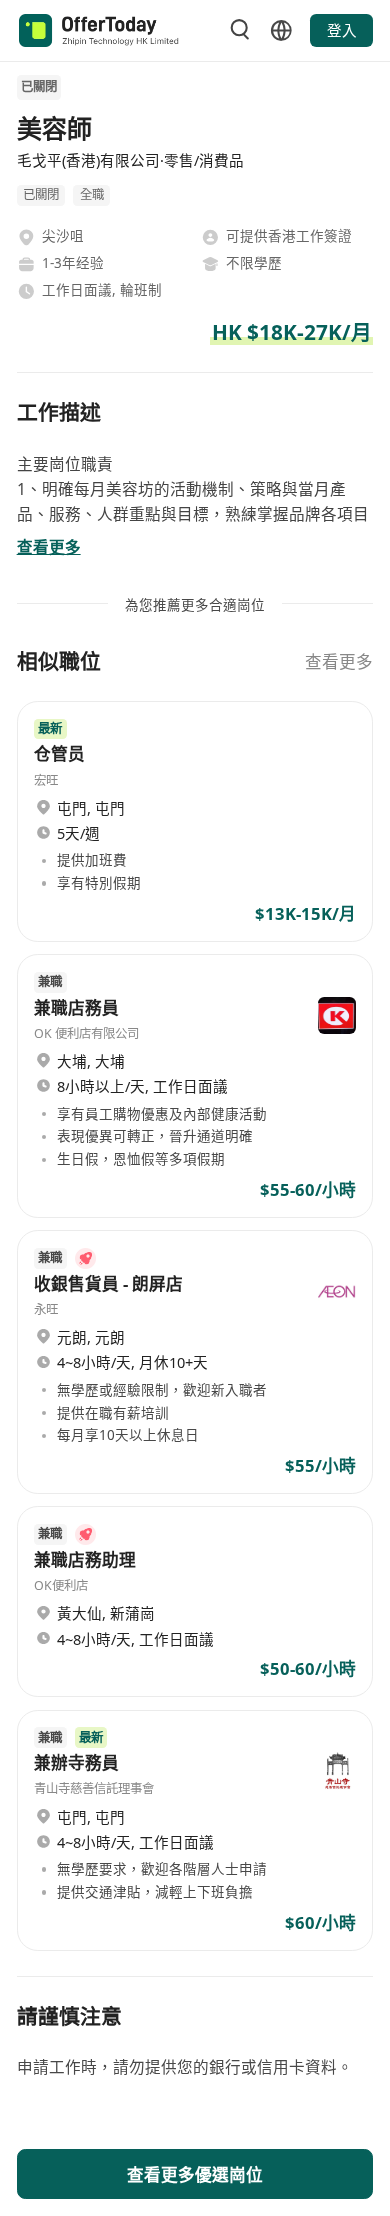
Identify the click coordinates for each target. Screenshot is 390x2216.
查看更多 (339, 661)
